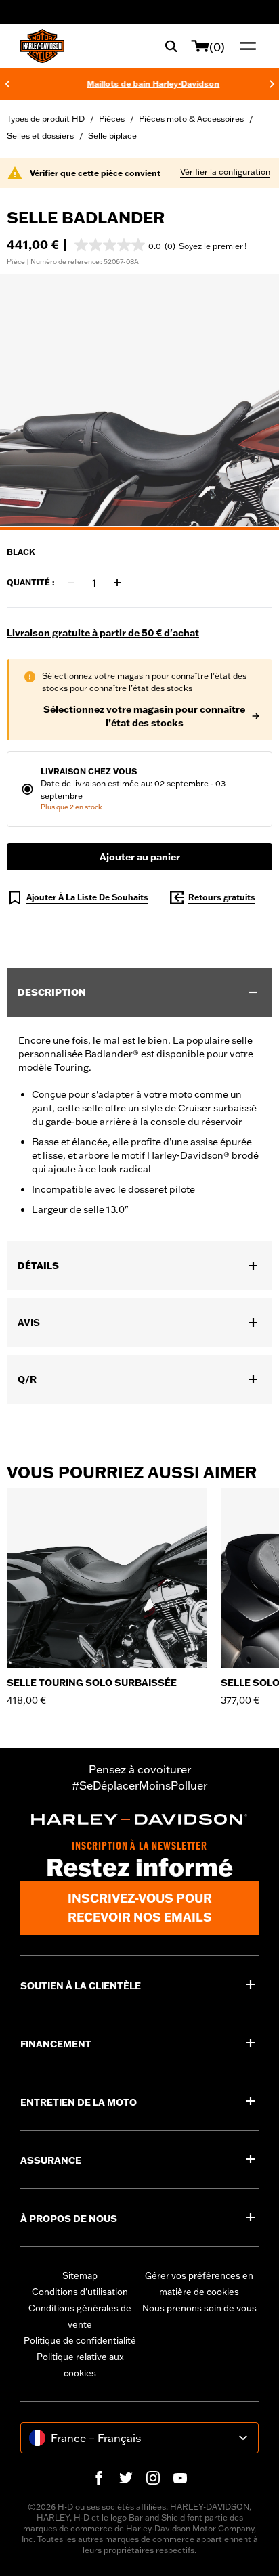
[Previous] (7, 84)
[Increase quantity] (117, 583)
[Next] (272, 84)
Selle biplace (112, 136)
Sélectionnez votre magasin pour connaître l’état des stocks (144, 716)
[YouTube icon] (180, 2478)
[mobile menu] (245, 46)
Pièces (112, 119)
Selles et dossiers (40, 136)
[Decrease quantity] (71, 583)
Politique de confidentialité (80, 2340)
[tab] (139, 529)
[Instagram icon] (153, 2478)
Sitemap (80, 2275)
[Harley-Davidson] (139, 1819)
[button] (125, 245)
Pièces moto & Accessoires (191, 119)
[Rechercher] (171, 46)
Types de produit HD (46, 119)
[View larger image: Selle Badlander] (139, 400)
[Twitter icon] (126, 2478)
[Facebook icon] (99, 2478)
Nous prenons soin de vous (199, 2308)
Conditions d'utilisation (80, 2292)
